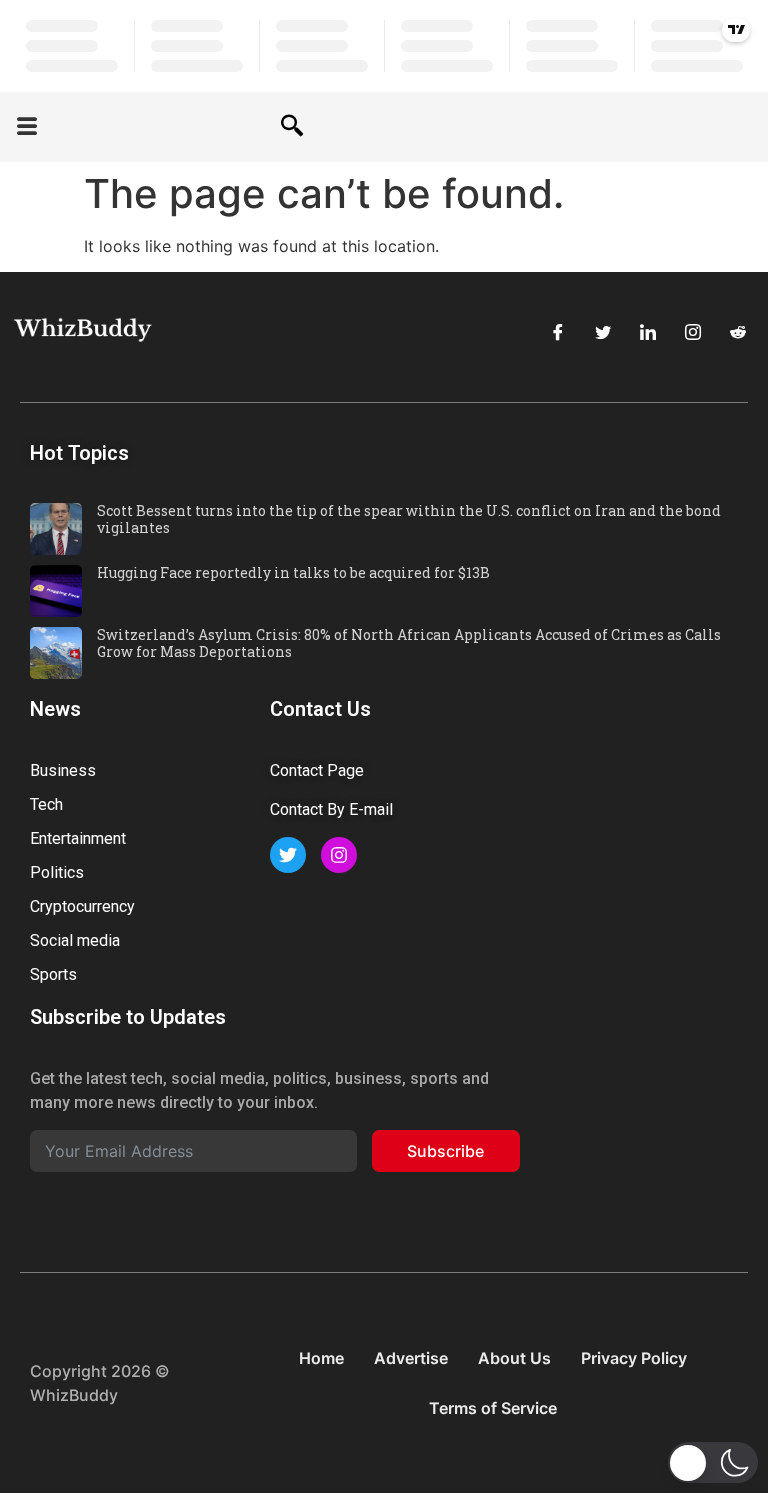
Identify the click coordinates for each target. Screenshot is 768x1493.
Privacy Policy (634, 1358)
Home (321, 1358)
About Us (514, 1358)
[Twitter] (603, 332)
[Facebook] (558, 332)
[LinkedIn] (648, 332)
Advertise (411, 1358)
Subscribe (445, 1151)
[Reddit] (738, 332)
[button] (27, 127)
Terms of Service (493, 1408)
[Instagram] (693, 332)
